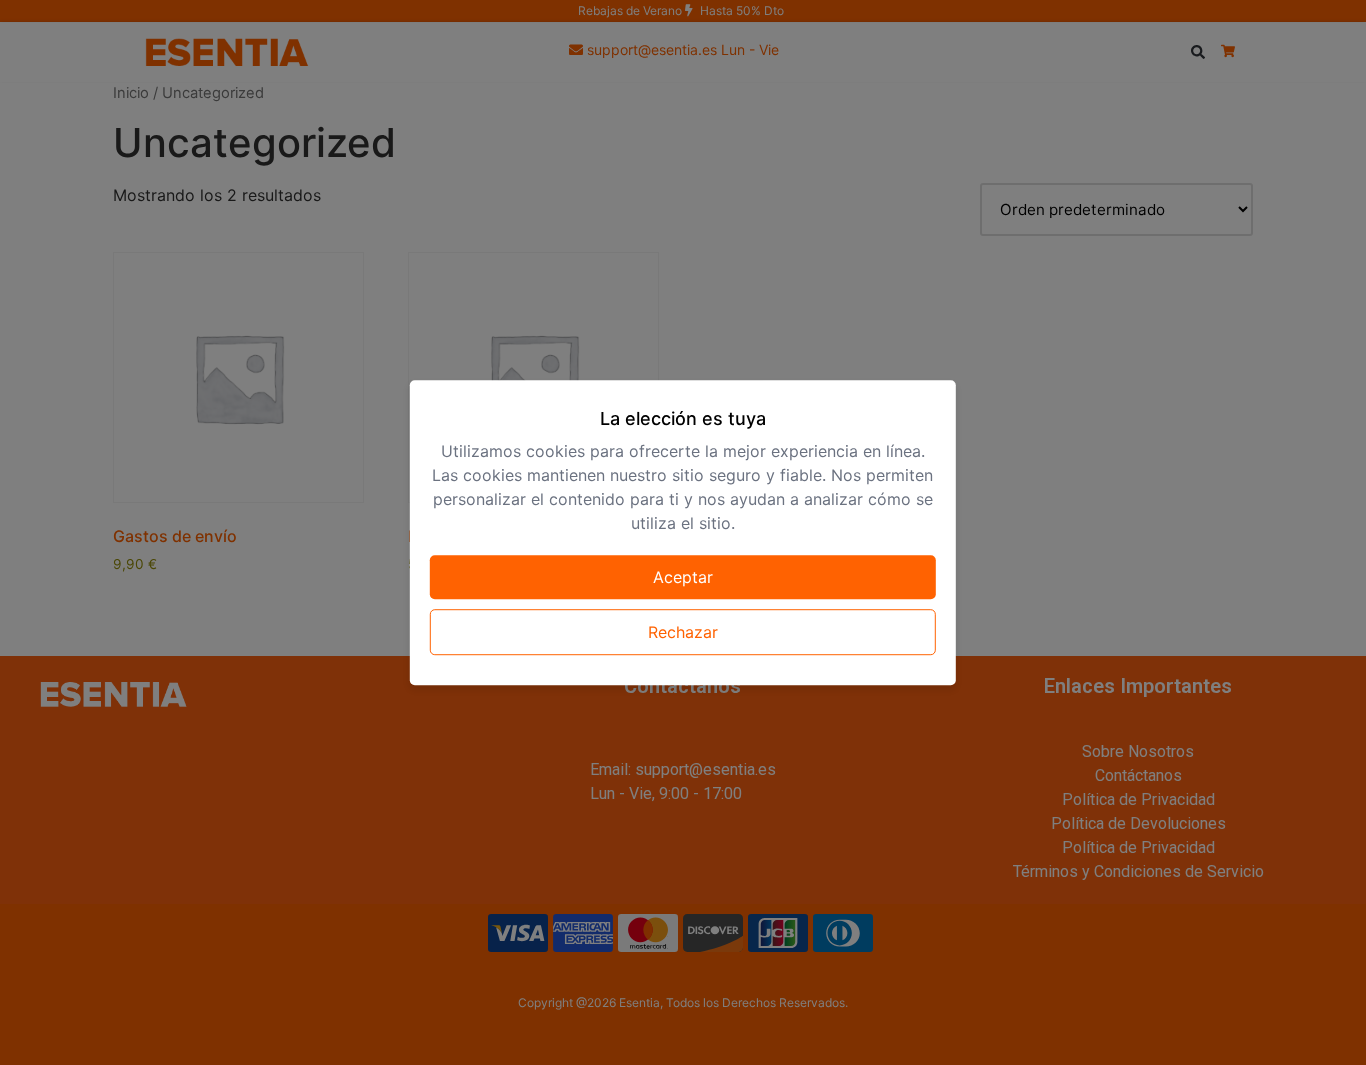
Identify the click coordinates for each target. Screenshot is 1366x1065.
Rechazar (683, 632)
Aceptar (683, 577)
